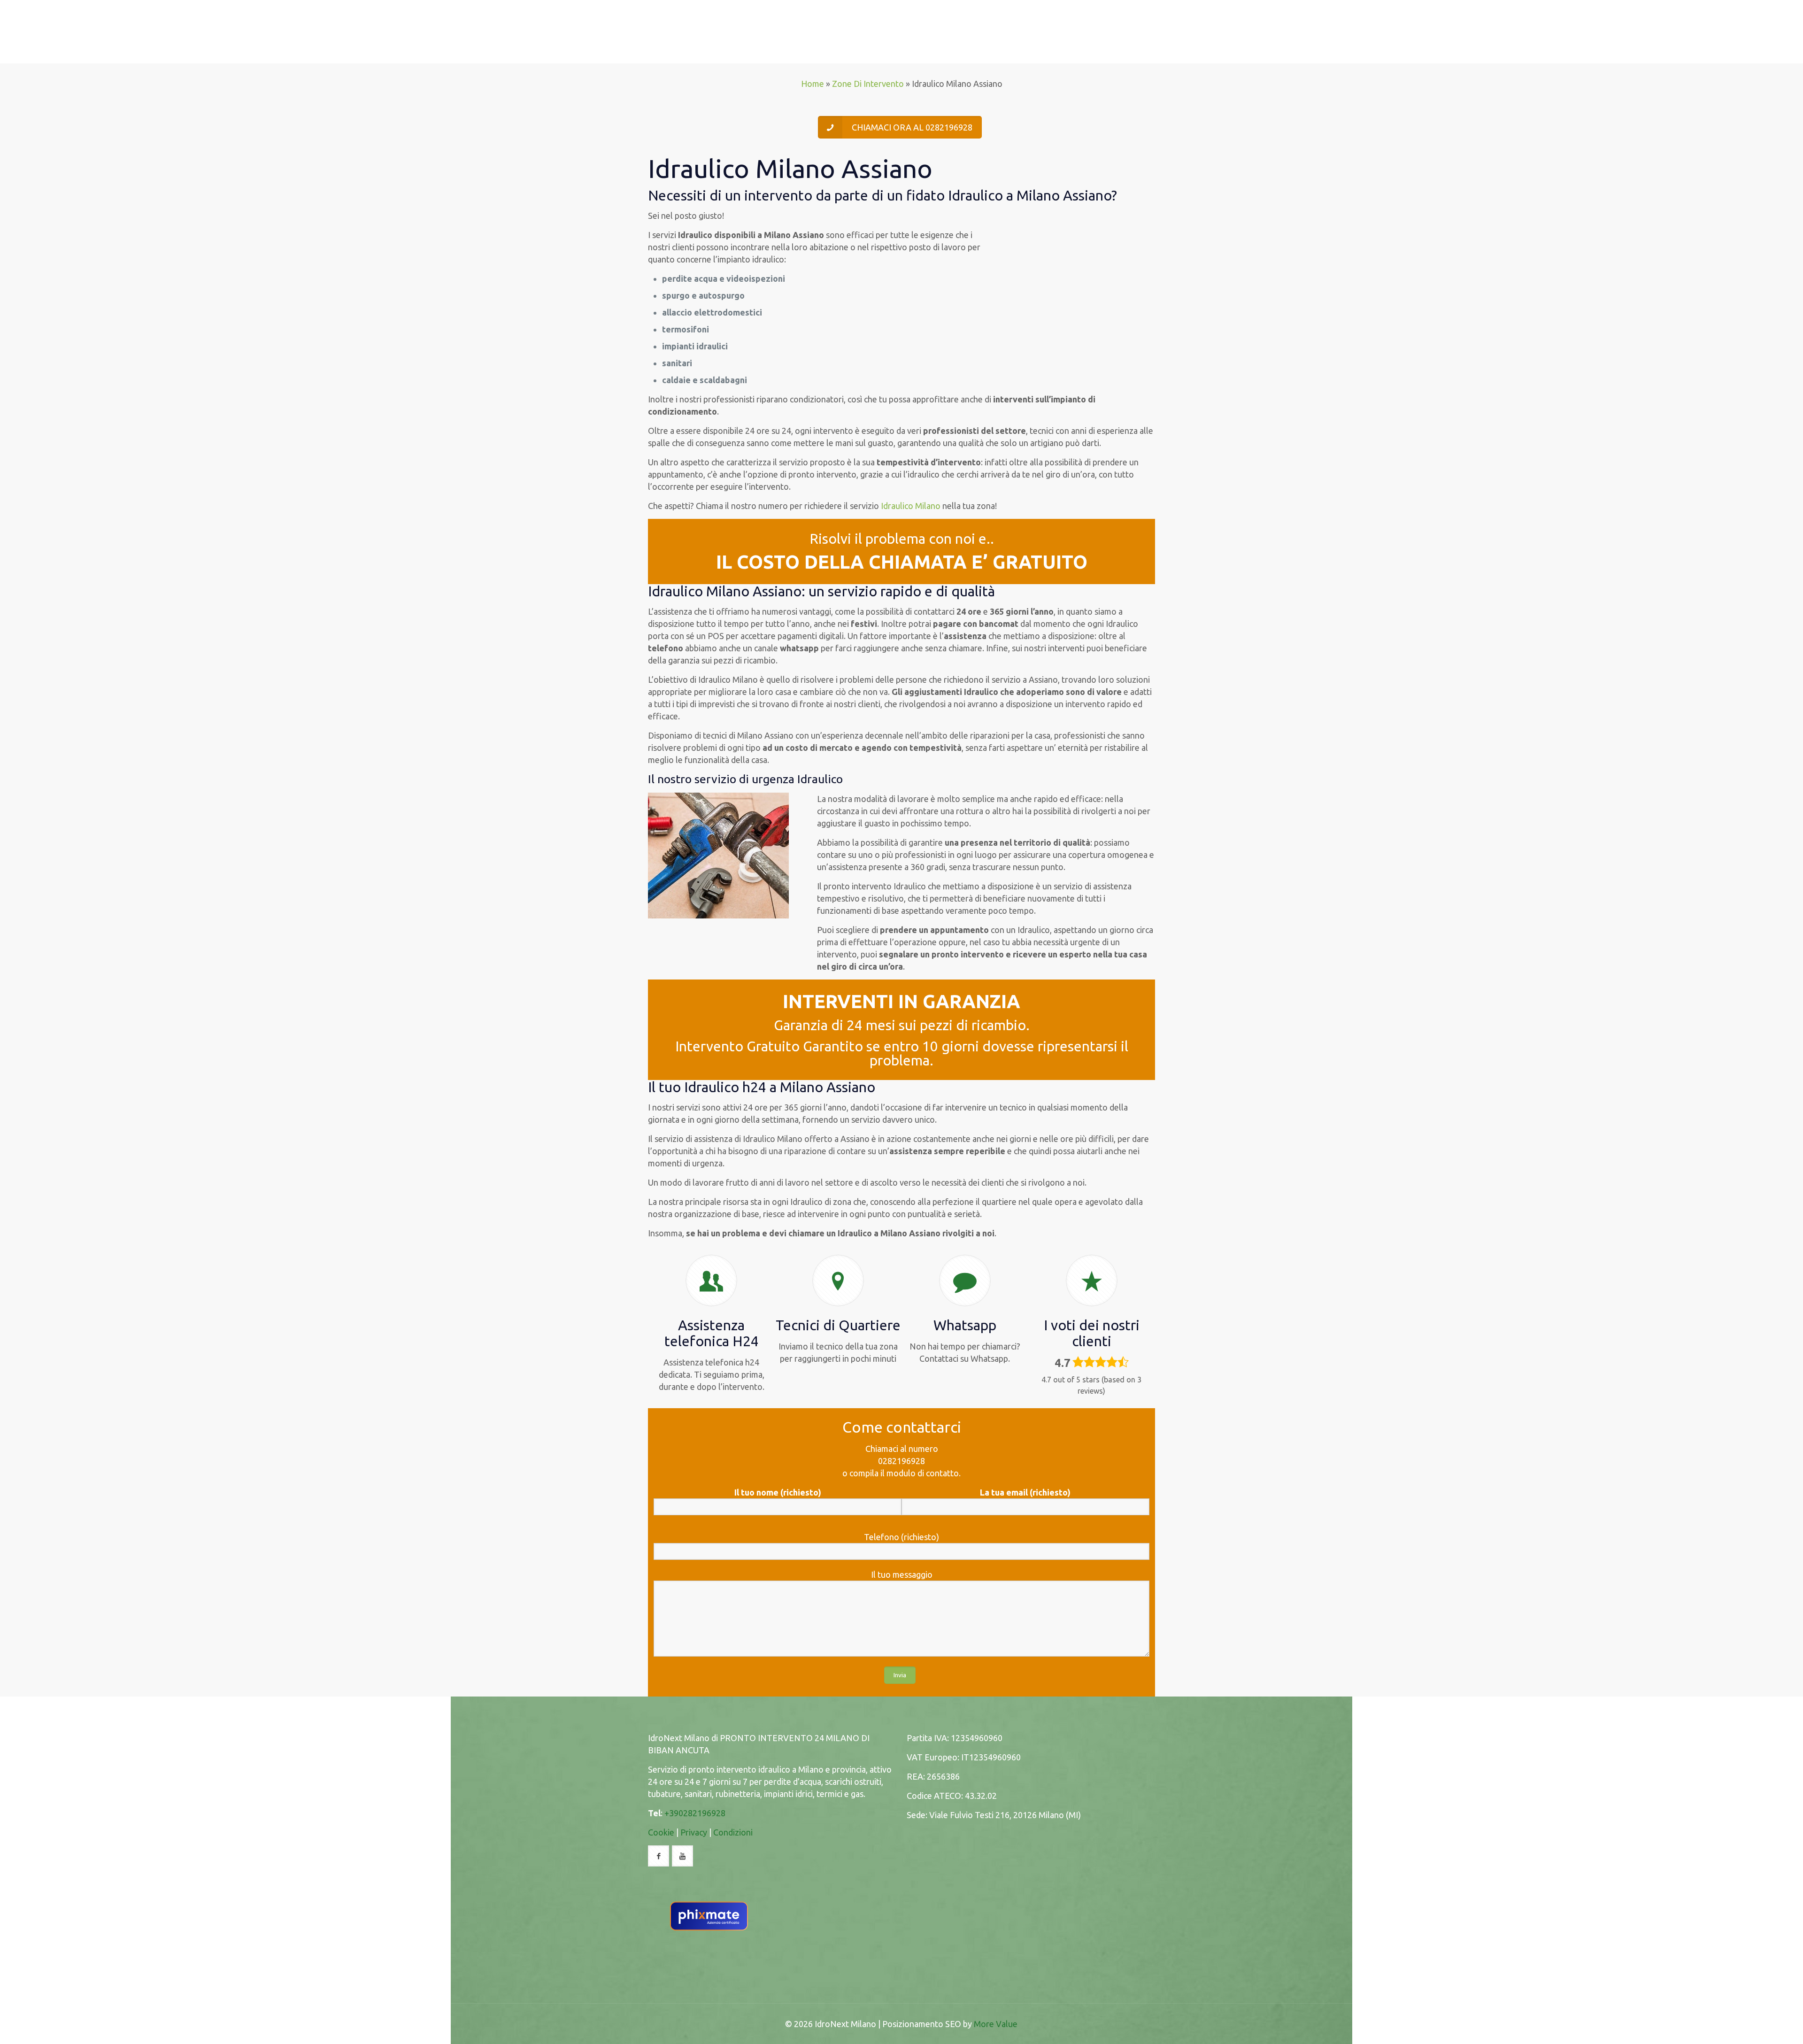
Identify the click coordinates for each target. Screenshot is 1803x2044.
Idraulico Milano (911, 506)
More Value (996, 2024)
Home (813, 84)
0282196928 (901, 1461)
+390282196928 (695, 1813)
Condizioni (733, 1832)
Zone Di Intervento (868, 84)
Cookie (661, 1832)
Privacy (694, 1832)
